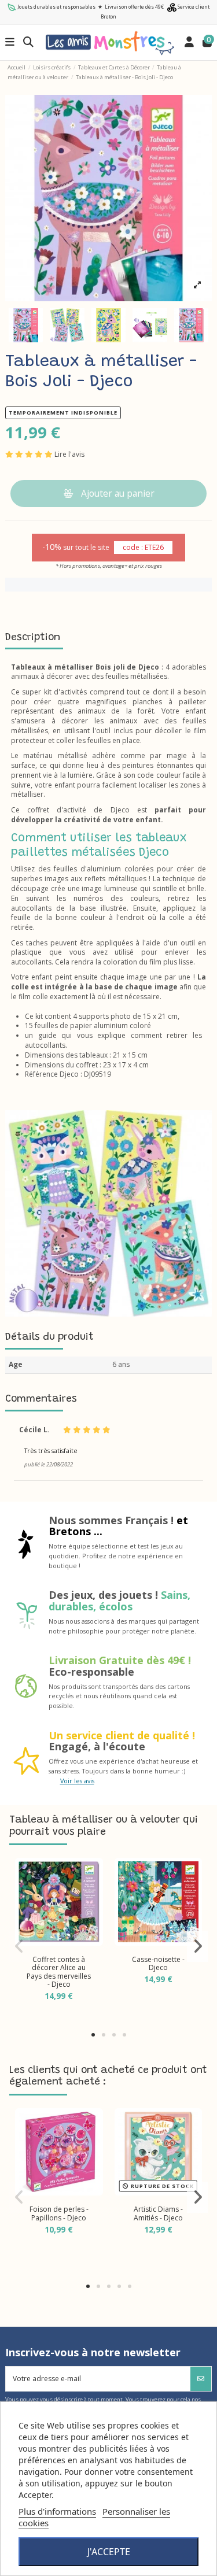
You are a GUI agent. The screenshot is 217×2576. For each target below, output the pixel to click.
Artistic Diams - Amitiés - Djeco (158, 2213)
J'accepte (109, 2552)
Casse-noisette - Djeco (158, 1963)
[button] (93, 2035)
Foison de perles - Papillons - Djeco (59, 2213)
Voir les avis (77, 1781)
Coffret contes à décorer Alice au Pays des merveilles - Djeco (59, 1972)
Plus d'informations (57, 2511)
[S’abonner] (201, 2379)
